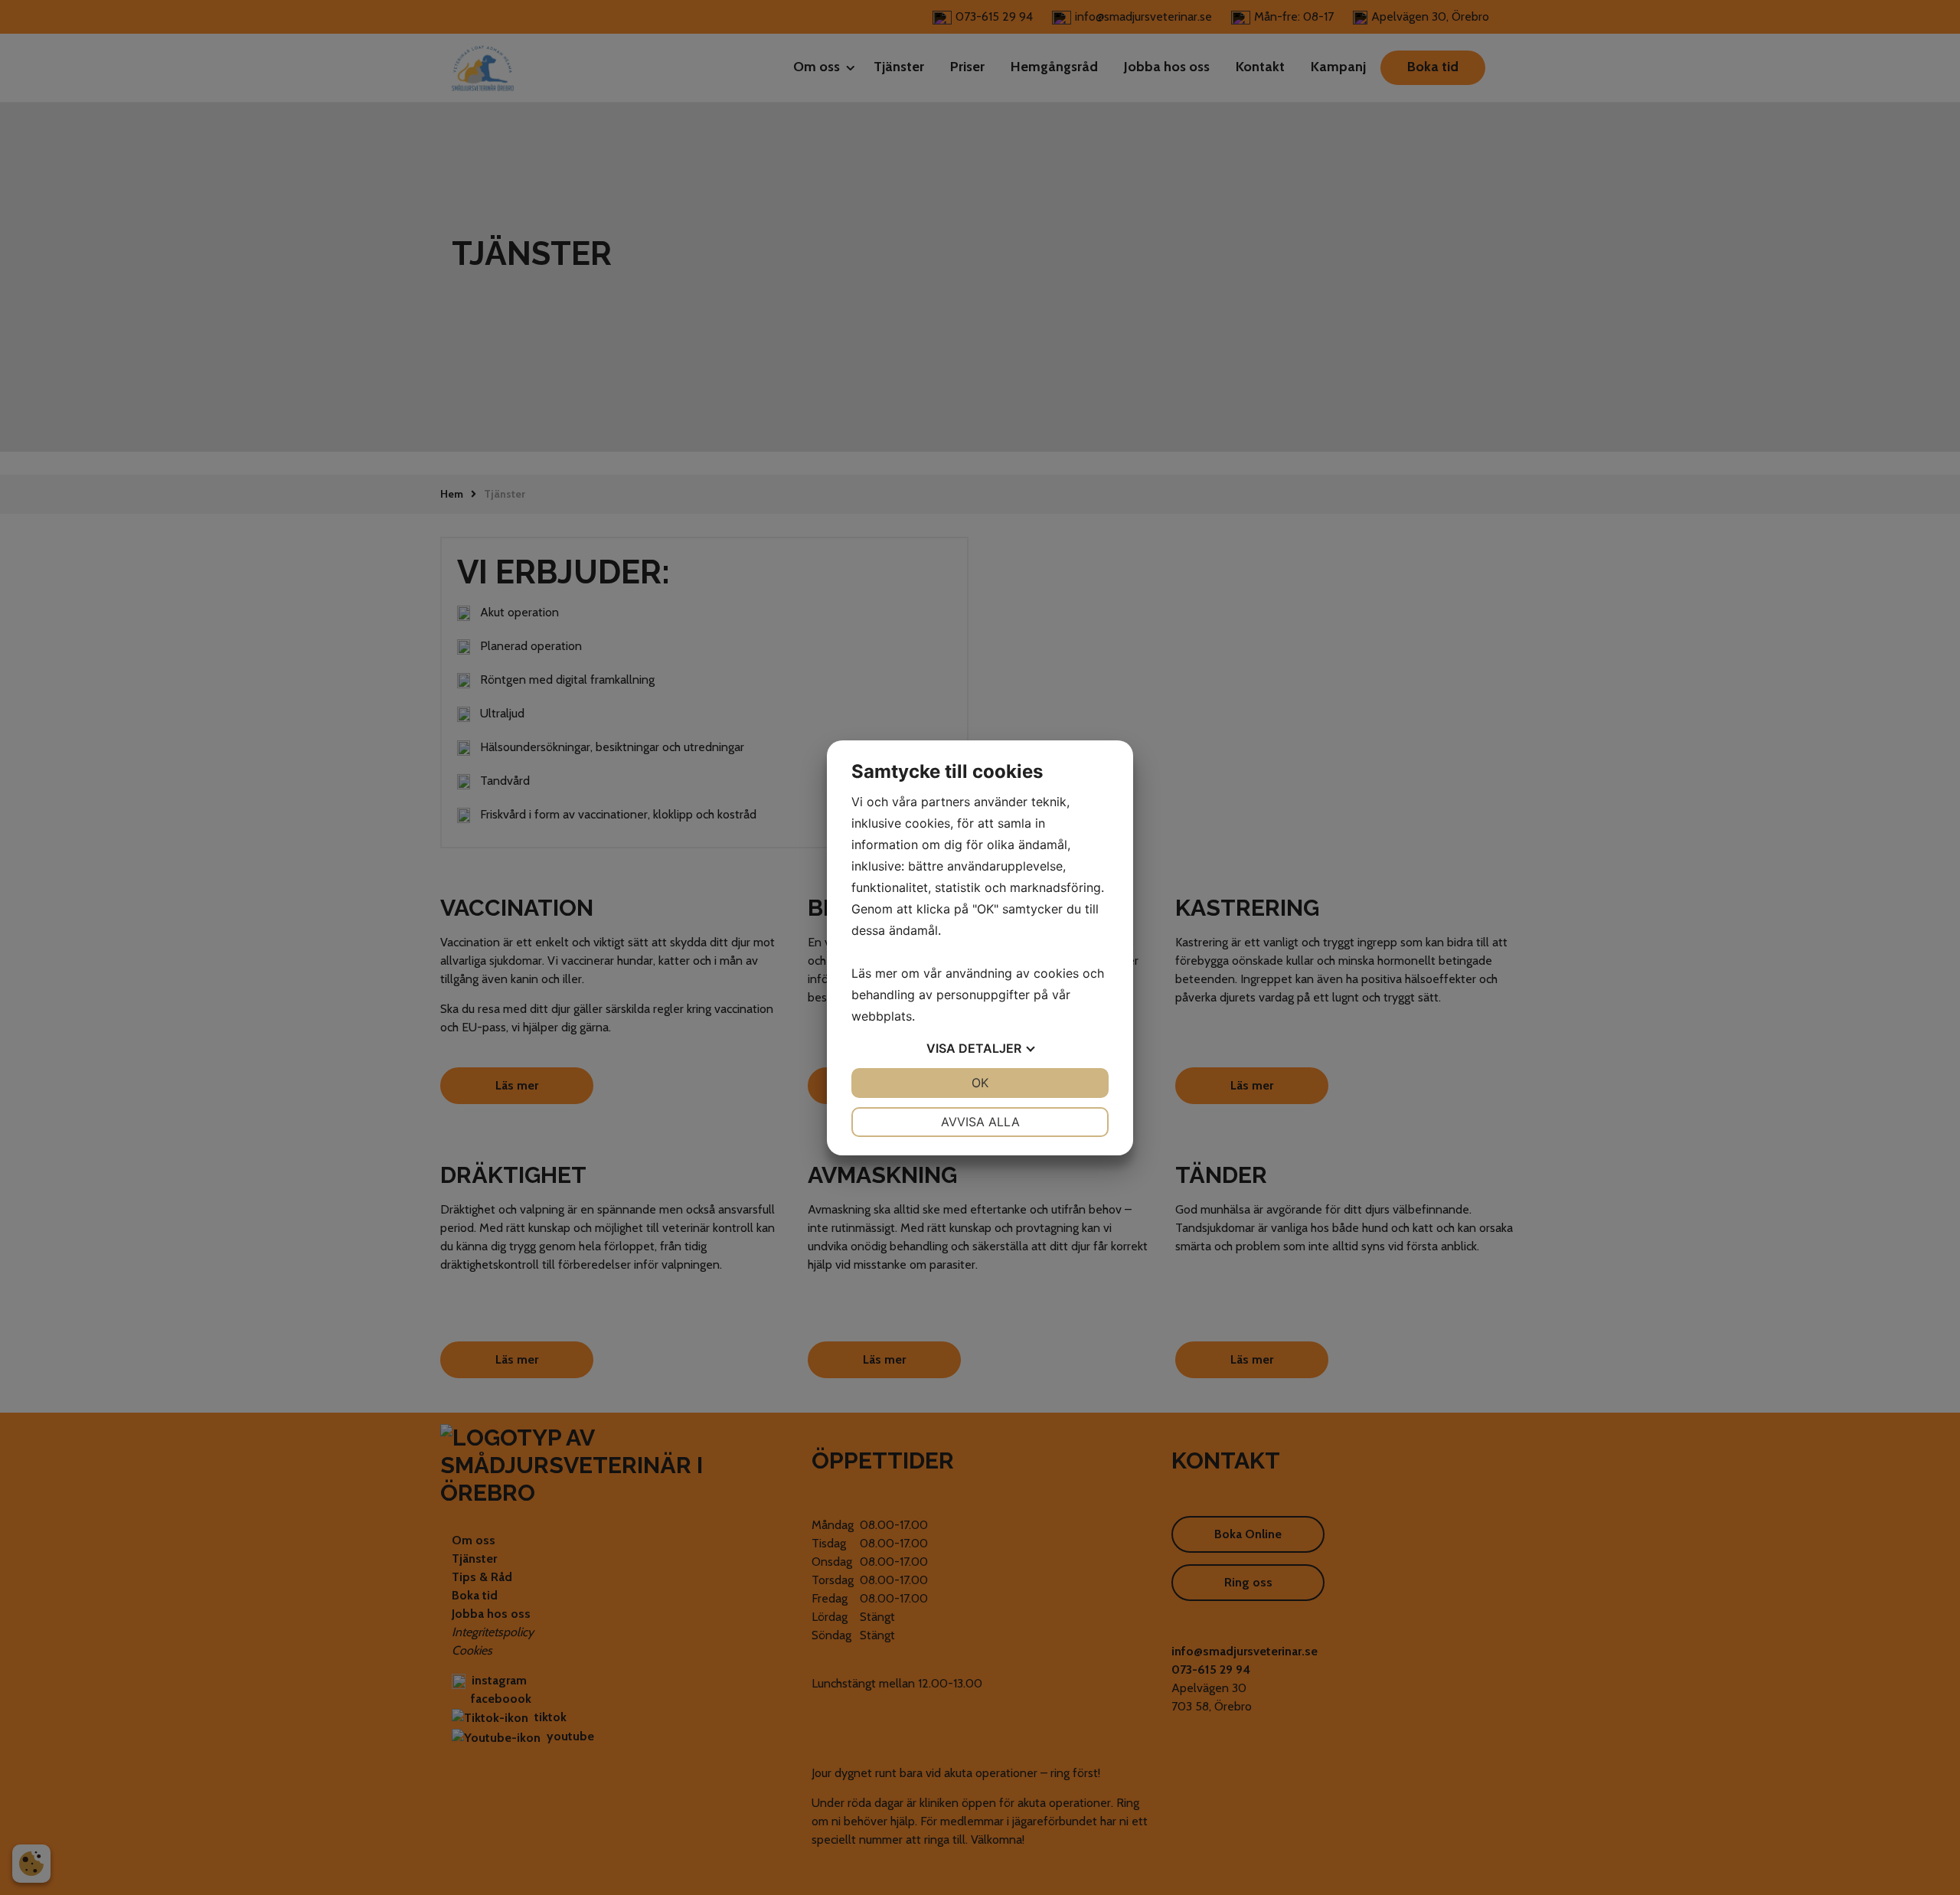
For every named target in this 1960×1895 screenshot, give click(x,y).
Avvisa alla (980, 1122)
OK (980, 1083)
